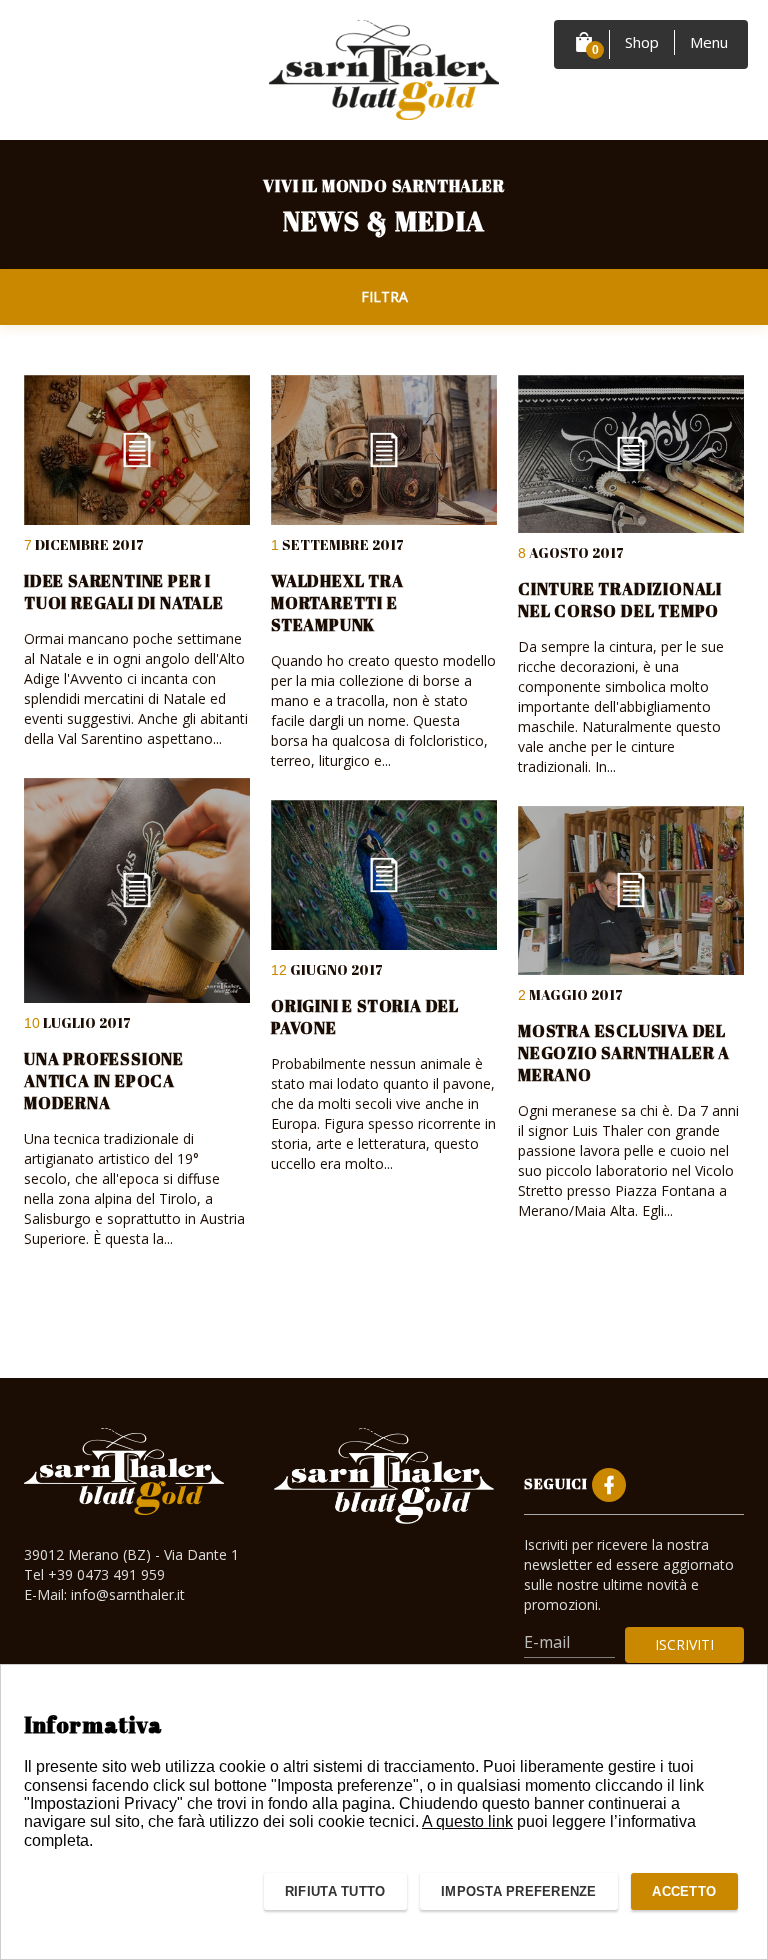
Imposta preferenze (519, 1891)
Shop (642, 42)
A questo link (467, 1821)
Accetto (684, 1891)
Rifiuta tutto (335, 1891)
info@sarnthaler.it (128, 1594)
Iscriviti (684, 1644)
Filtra (384, 296)
